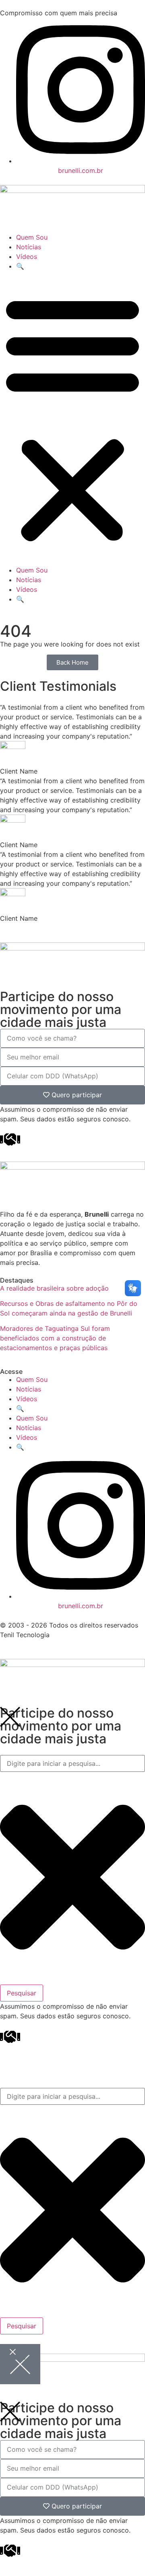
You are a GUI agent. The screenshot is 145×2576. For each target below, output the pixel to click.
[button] (72, 418)
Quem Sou (32, 237)
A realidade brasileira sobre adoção (54, 1288)
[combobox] (72, 1763)
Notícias (29, 247)
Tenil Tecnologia (25, 1635)
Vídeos (27, 257)
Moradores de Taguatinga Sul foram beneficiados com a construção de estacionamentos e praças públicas (55, 1338)
